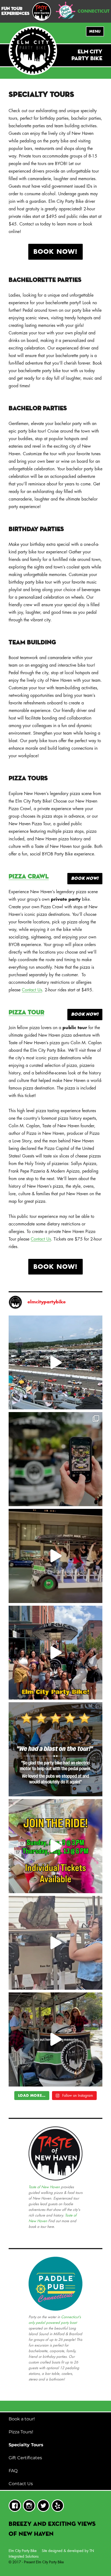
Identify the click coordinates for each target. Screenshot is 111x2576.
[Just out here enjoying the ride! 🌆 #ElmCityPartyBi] (56, 1556)
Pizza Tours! (21, 2432)
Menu (95, 31)
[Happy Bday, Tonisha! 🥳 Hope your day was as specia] (56, 1943)
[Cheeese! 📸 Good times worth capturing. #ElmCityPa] (56, 1459)
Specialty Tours (26, 2445)
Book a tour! (22, 2419)
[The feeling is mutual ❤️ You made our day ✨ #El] (56, 1653)
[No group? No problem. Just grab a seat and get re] (56, 1846)
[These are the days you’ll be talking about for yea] (56, 2039)
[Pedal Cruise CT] (66, 10)
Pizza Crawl (29, 877)
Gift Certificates (25, 2458)
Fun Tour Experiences (15, 11)
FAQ (13, 2471)
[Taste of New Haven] (41, 11)
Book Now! (55, 252)
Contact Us (32, 990)
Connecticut (94, 11)
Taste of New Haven (44, 2187)
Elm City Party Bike (23, 2551)
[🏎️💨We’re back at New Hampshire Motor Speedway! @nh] (56, 1363)
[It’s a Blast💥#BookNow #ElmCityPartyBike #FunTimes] (56, 1749)
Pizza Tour (26, 1013)
